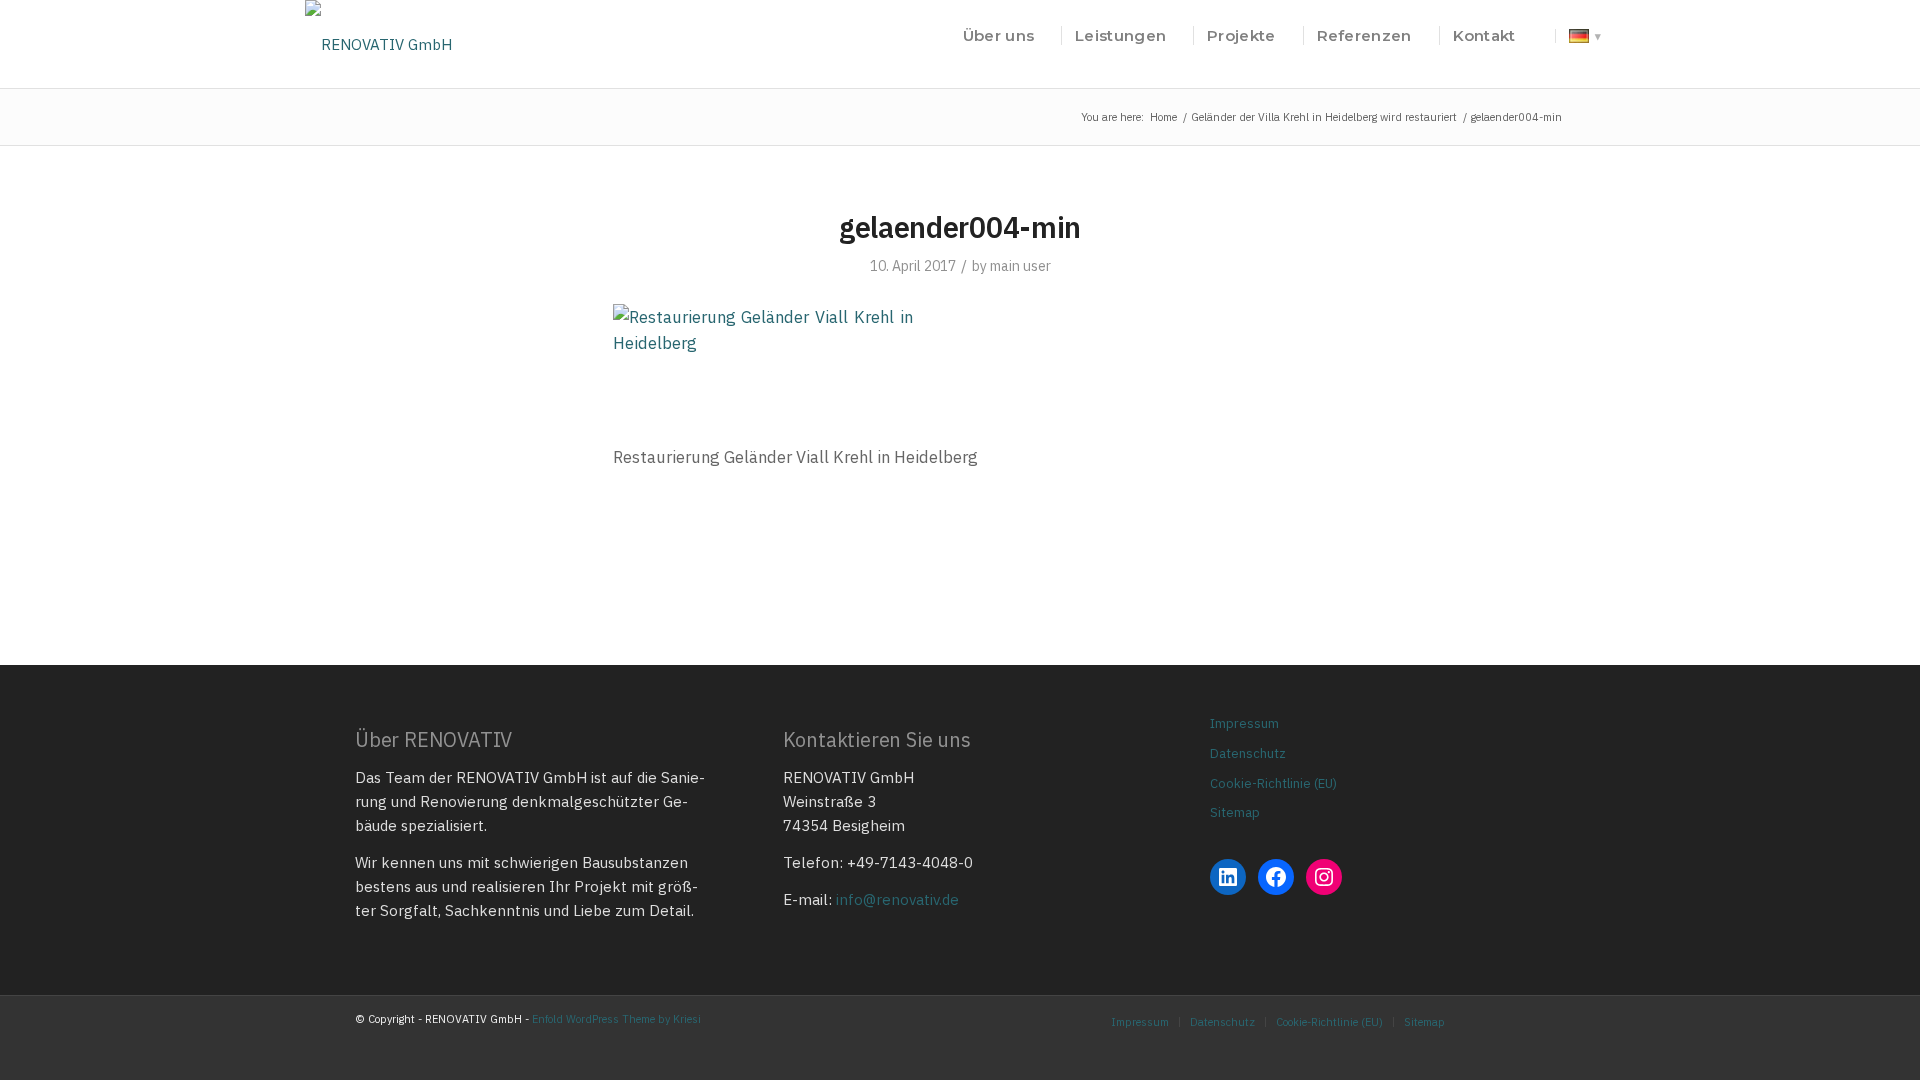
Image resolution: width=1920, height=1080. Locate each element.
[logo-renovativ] (378, 36)
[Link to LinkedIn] (1550, 1021)
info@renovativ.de (897, 899)
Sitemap (1235, 812)
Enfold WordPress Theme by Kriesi (616, 1019)
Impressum (1244, 723)
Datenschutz (1248, 753)
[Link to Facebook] (1520, 1021)
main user (1020, 266)
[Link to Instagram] (1490, 1021)
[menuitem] (998, 36)
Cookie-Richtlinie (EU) (1273, 783)
